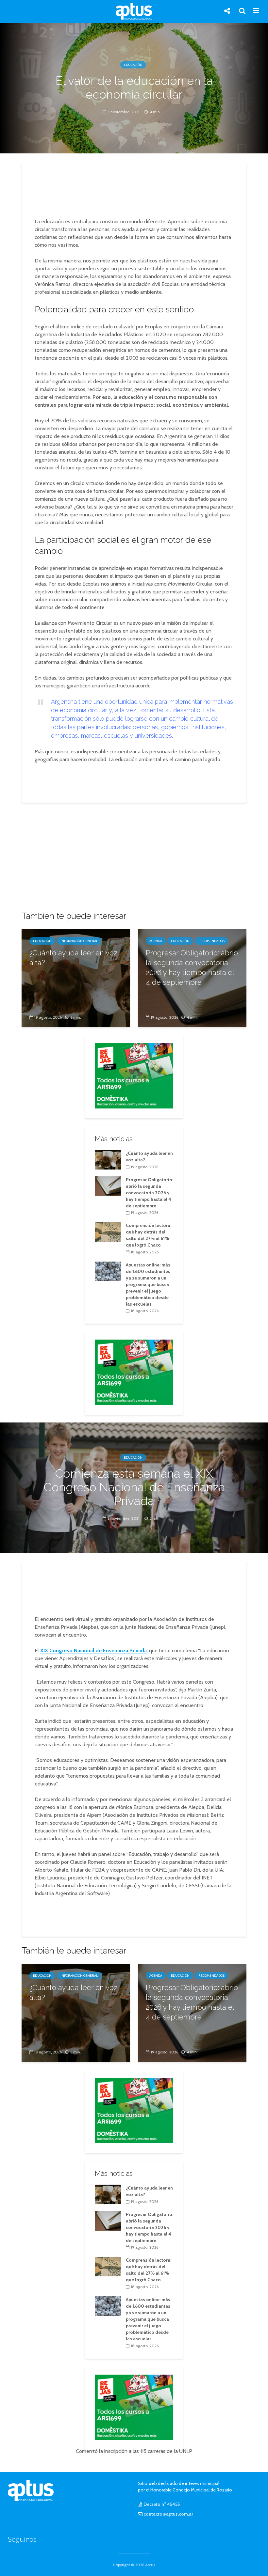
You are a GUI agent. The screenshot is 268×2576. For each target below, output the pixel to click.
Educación (133, 65)
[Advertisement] (136, 191)
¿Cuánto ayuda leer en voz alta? (73, 958)
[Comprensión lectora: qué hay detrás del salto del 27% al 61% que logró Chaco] (108, 1232)
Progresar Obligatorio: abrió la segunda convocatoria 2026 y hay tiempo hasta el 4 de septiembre (192, 967)
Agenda (156, 941)
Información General (79, 941)
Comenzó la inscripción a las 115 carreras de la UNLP (134, 2451)
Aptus (150, 2565)
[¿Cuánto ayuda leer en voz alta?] (76, 978)
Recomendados (211, 941)
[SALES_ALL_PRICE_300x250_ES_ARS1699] (134, 1075)
